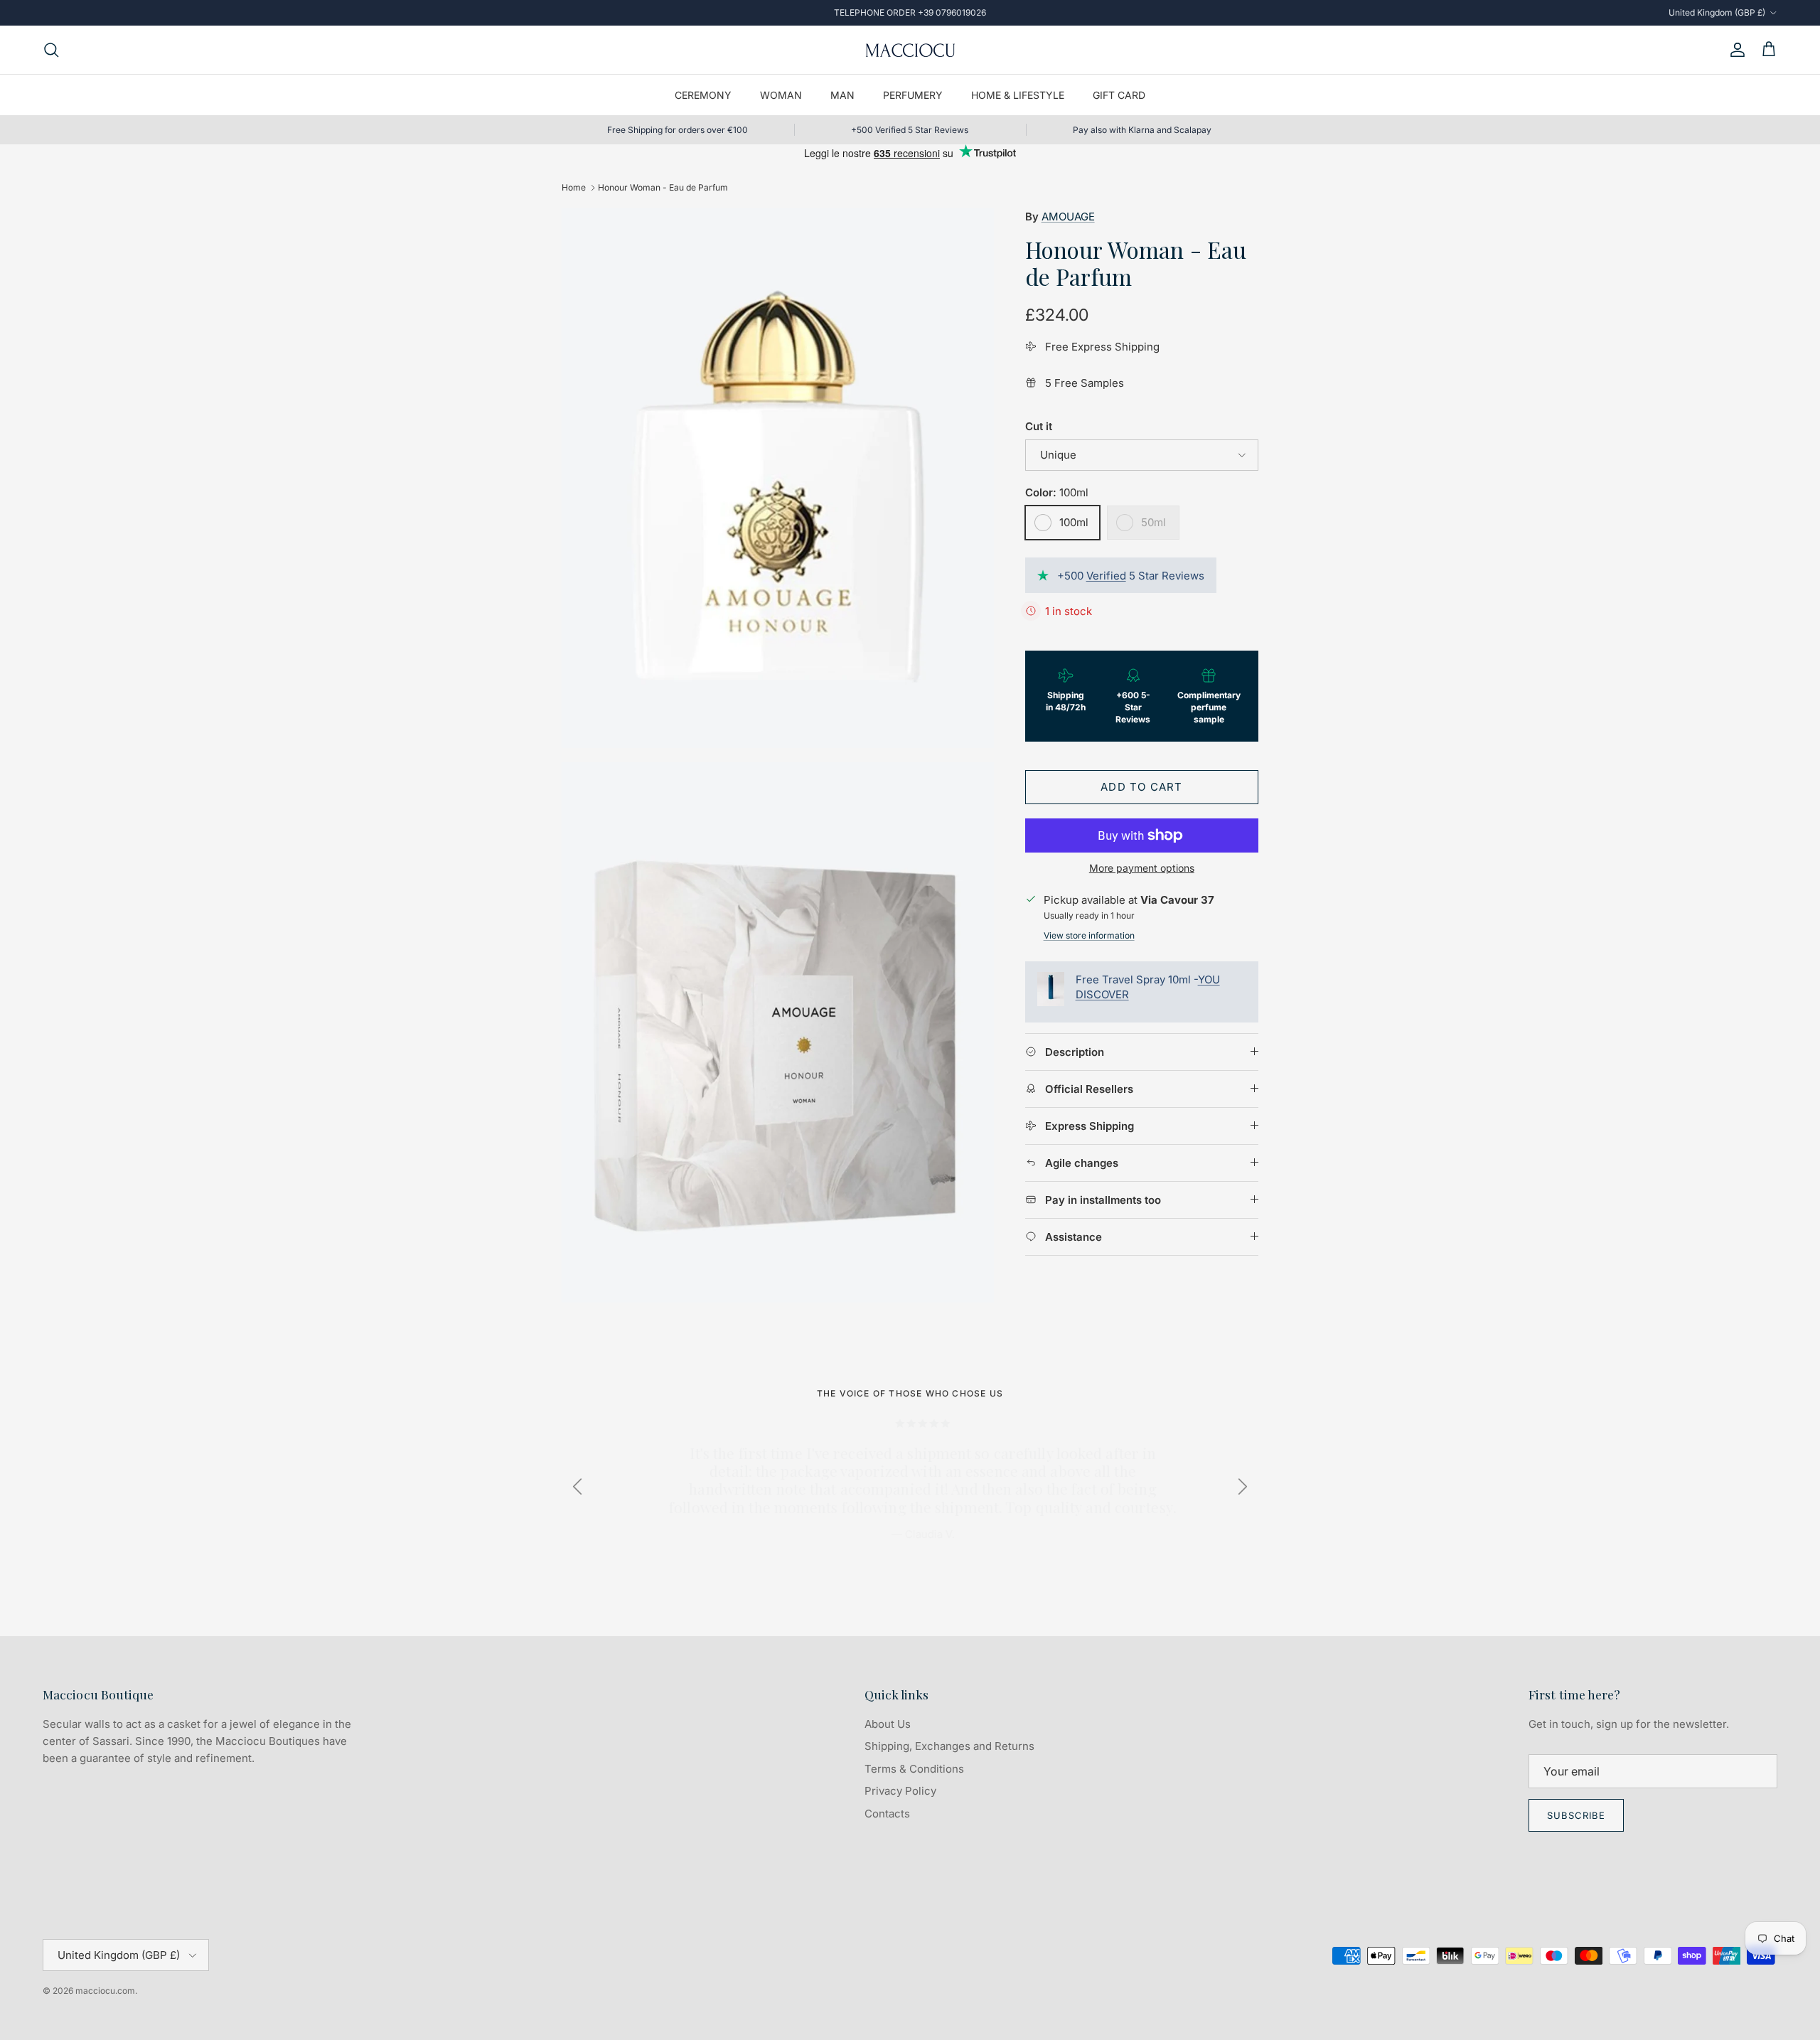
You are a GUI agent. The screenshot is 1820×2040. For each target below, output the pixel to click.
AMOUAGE (1068, 217)
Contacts (887, 1814)
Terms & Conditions (914, 1769)
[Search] (51, 50)
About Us (888, 1724)
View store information (1089, 935)
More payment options (1142, 868)
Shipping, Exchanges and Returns (949, 1746)
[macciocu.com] (910, 50)
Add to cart (1141, 787)
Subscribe (1576, 1815)
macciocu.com (105, 1991)
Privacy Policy (900, 1791)
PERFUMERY (913, 95)
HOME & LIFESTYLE (1018, 95)
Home (574, 187)
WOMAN (781, 95)
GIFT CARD (1119, 95)
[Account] (1735, 50)
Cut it (1039, 426)
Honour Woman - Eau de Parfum (663, 187)
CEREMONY (703, 95)
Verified (1106, 576)
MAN (842, 95)
